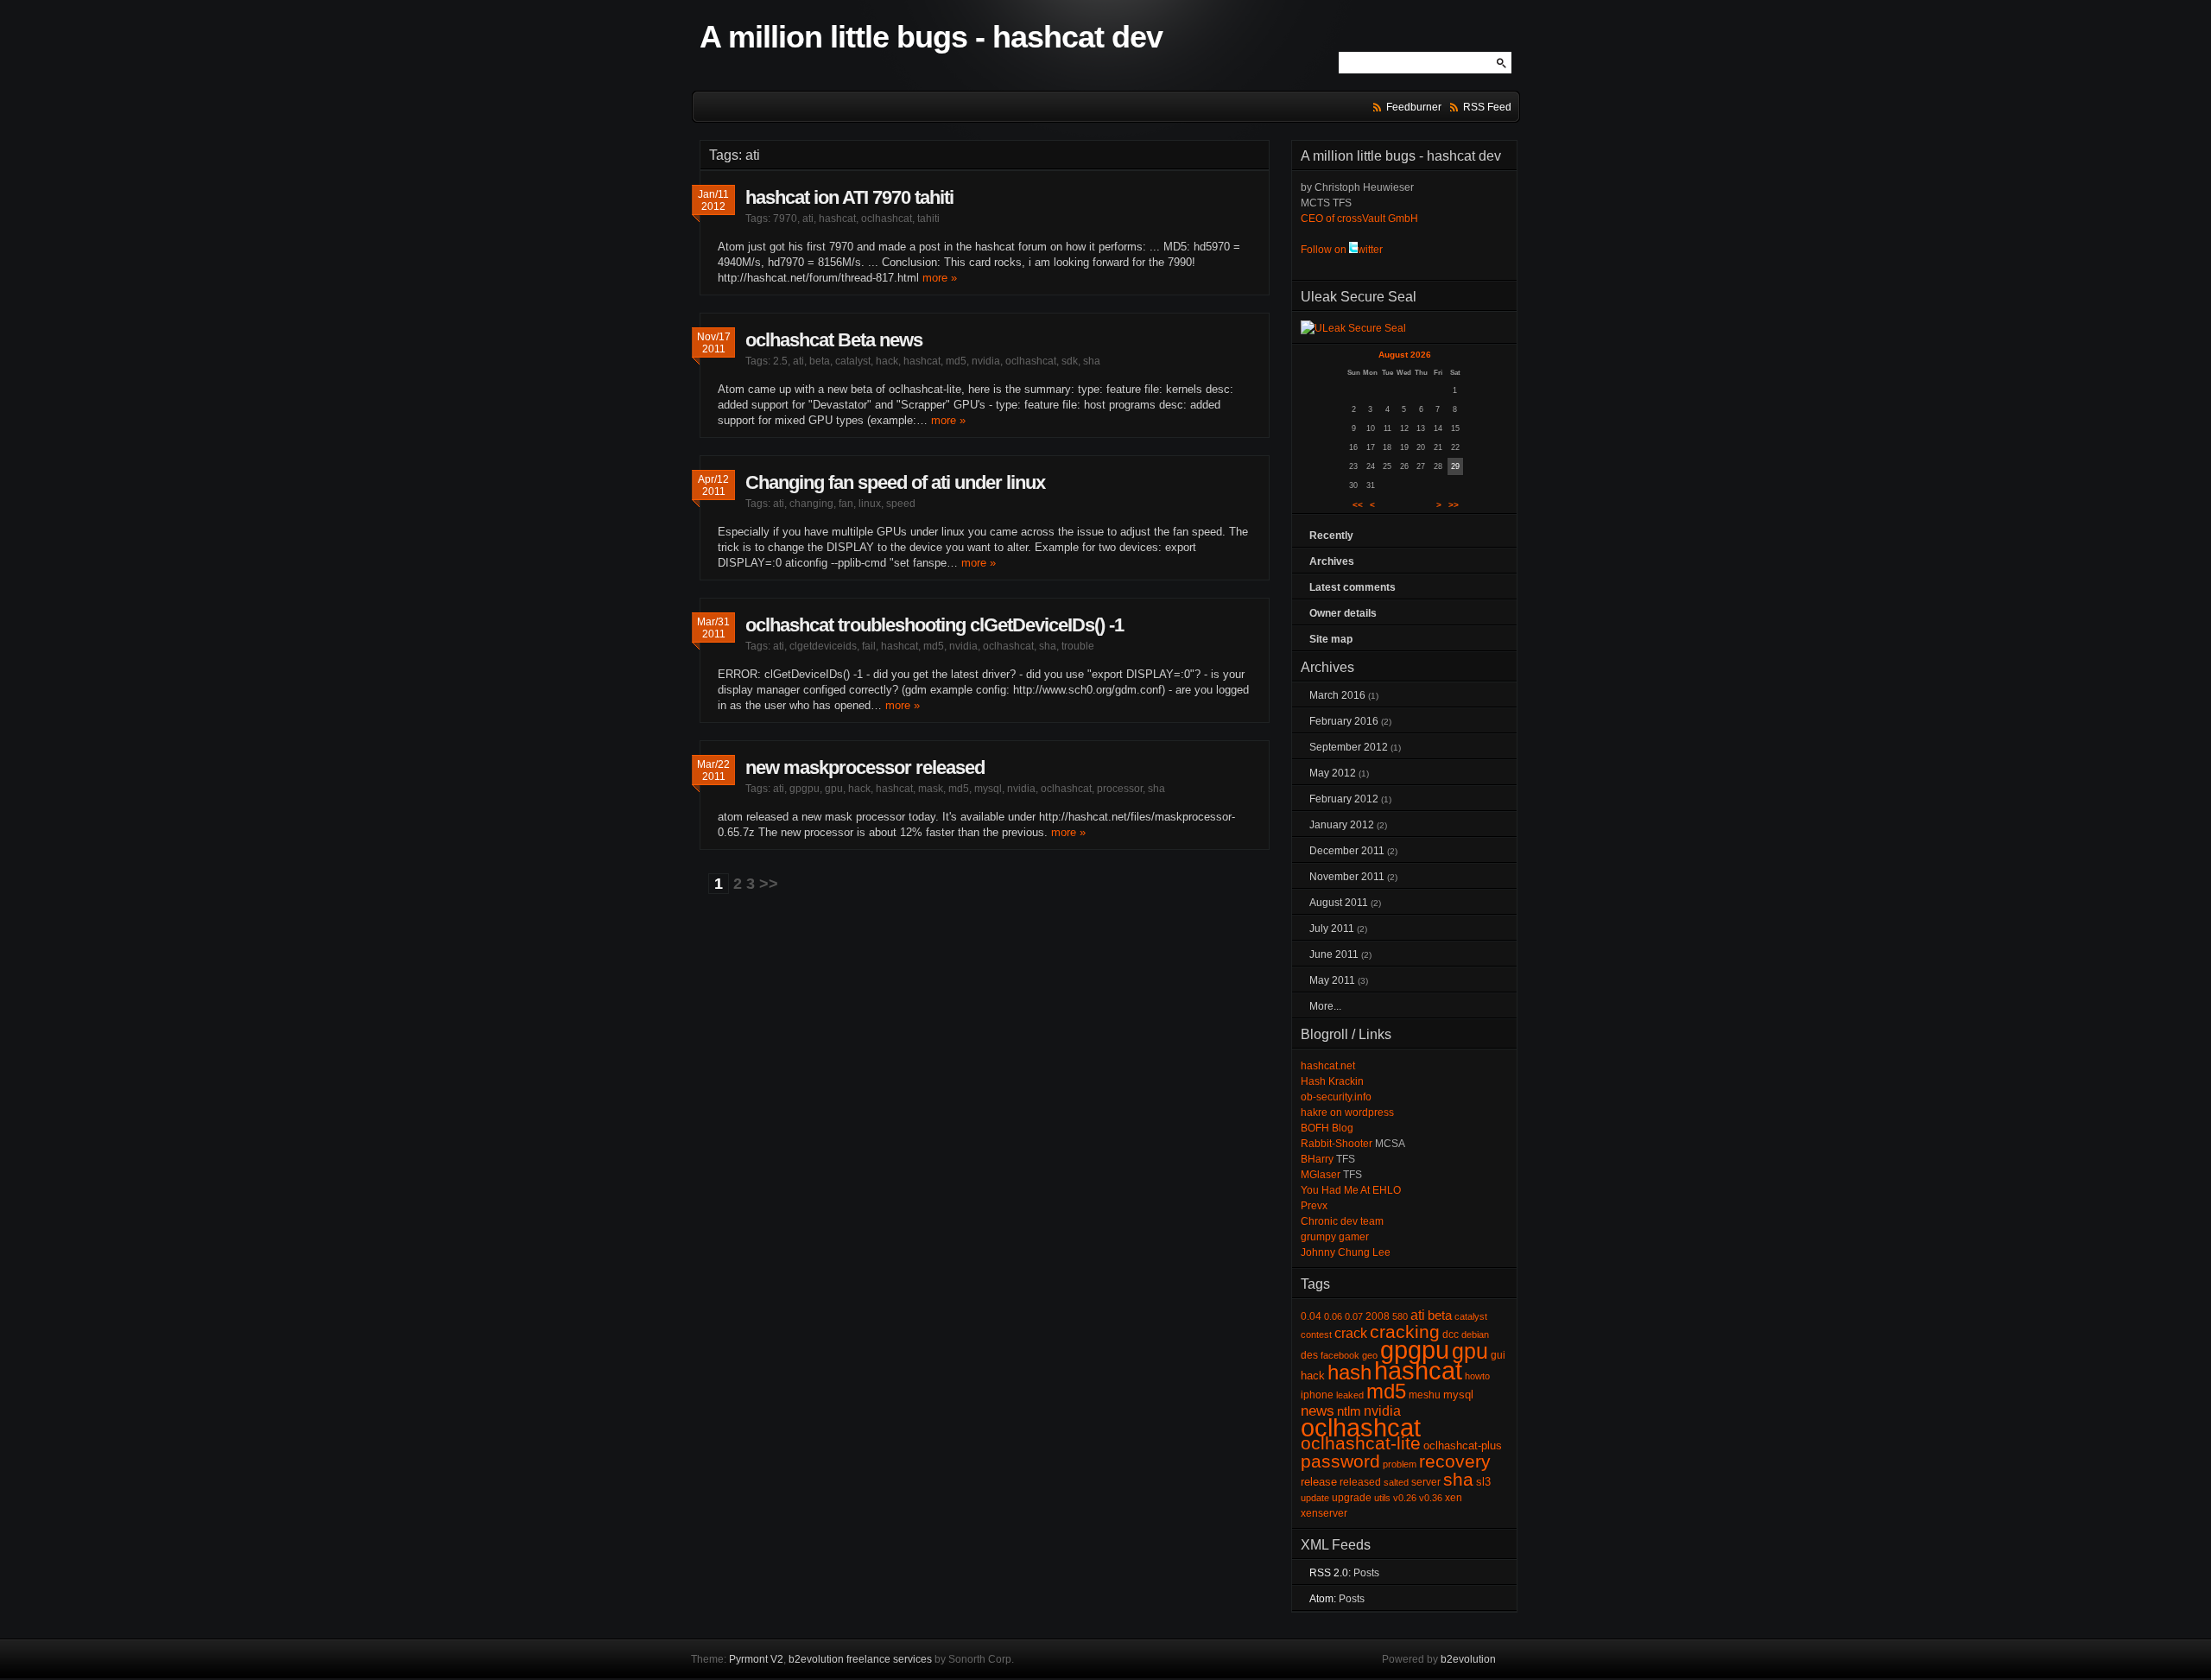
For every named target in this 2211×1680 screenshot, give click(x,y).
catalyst (853, 361)
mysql (988, 789)
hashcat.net (1328, 1066)
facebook (1340, 1355)
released (1360, 1482)
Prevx (1314, 1206)
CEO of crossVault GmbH (1359, 219)
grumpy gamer (1335, 1237)
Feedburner (1414, 107)
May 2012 (1333, 773)
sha (1092, 361)
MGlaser (1321, 1175)
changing (811, 504)
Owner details (1343, 613)
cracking (1405, 1332)
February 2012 (1344, 799)
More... (1325, 1006)
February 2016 (1344, 721)
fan (846, 504)
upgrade (1352, 1498)
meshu (1425, 1395)
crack (1351, 1333)
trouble (1078, 646)
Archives (1332, 561)
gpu (834, 789)
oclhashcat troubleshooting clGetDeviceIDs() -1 (934, 625)
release (1319, 1482)
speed (901, 504)
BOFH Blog (1327, 1128)
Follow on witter (1342, 250)
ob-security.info (1336, 1097)
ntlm (1349, 1411)
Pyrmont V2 (756, 1659)
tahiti (928, 219)
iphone (1317, 1395)
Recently (1331, 536)
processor (1120, 789)
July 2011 (1332, 929)
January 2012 (1342, 825)
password (1340, 1461)
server (1426, 1482)
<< (1358, 505)
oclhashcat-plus (1463, 1445)
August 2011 (1339, 903)
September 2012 (1349, 747)
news (1318, 1411)
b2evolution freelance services (860, 1659)
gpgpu (805, 789)
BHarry (1317, 1159)
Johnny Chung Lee (1346, 1252)
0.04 (1311, 1316)
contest (1316, 1334)
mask (931, 789)
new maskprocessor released (865, 767)
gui (1498, 1355)
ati (808, 219)
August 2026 (1405, 355)
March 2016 (1337, 695)
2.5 (780, 361)
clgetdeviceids (823, 646)
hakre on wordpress (1347, 1113)
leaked (1350, 1395)
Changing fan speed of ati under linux (895, 482)
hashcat (837, 219)
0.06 (1333, 1316)
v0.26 (1405, 1498)
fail (869, 646)
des (1309, 1355)
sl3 (1483, 1482)
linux (870, 504)
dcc (1451, 1334)
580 (1400, 1316)
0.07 (1354, 1316)
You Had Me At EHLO (1351, 1190)
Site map (1331, 639)
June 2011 (1334, 954)
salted (1396, 1482)
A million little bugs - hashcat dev (931, 37)
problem (1400, 1464)
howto (1477, 1376)
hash (1349, 1372)
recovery (1455, 1461)
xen (1454, 1498)
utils (1382, 1498)
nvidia (986, 361)
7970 (785, 219)
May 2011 (1332, 980)
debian (1475, 1334)
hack (887, 361)
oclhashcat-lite (1361, 1443)
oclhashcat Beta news (834, 340)
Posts (1366, 1573)
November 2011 (1347, 877)
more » (940, 278)
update (1315, 1498)
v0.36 (1431, 1498)
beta (820, 361)
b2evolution (1468, 1659)
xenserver (1324, 1513)
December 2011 (1347, 851)
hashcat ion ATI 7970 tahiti (849, 197)
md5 (956, 361)
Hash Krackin (1332, 1081)
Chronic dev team (1342, 1221)
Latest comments (1353, 587)
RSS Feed (1487, 107)
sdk (1070, 361)
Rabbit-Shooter (1337, 1144)
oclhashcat (887, 219)
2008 (1378, 1316)
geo (1370, 1355)
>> (769, 884)
